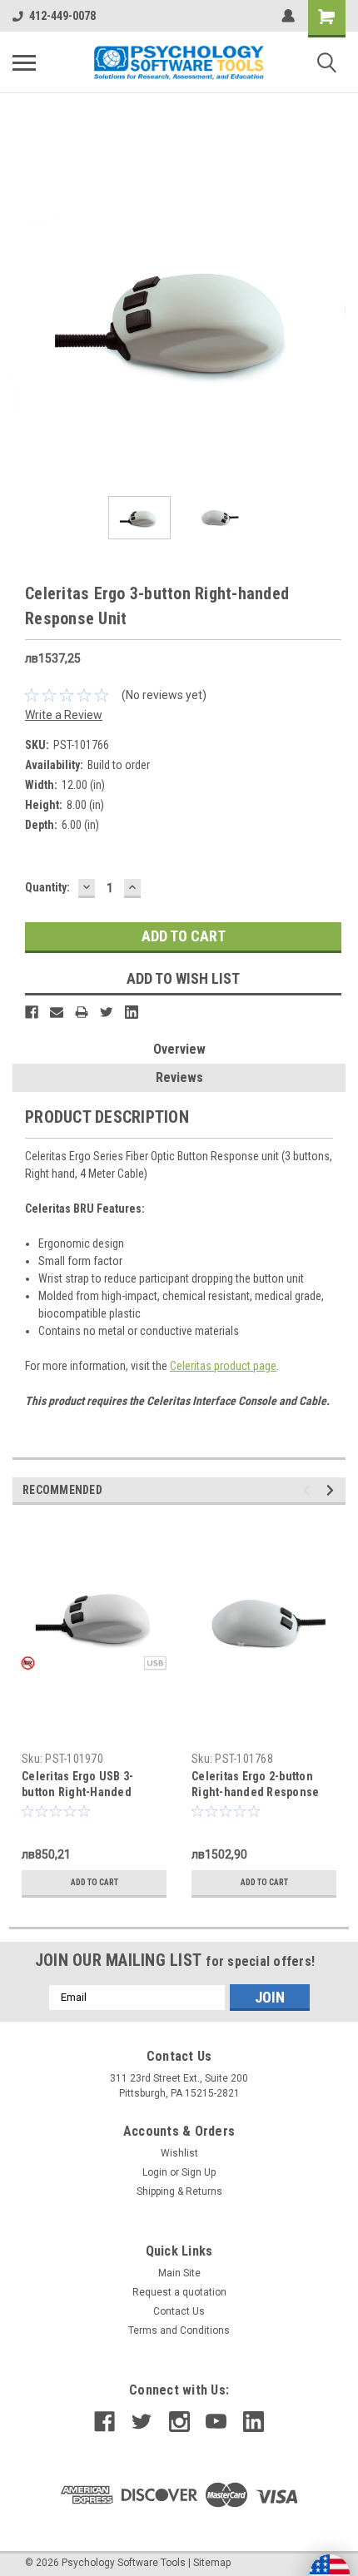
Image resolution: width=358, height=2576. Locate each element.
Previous (25, 317)
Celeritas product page (223, 1366)
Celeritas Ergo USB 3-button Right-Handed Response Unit (77, 1792)
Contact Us (179, 2311)
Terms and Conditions (179, 2330)
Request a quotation (179, 2292)
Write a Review (64, 715)
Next (333, 317)
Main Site (179, 2273)
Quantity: (47, 887)
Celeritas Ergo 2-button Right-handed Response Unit (255, 1792)
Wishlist (179, 2153)
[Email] (57, 1012)
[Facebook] (32, 1012)
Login (155, 2172)
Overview (179, 1049)
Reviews (179, 1077)
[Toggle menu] (24, 62)
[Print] (82, 1012)
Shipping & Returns (179, 2191)
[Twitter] (107, 1012)
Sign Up (199, 2172)
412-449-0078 (62, 16)
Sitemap (212, 2563)
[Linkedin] (132, 1012)
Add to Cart (94, 1882)
